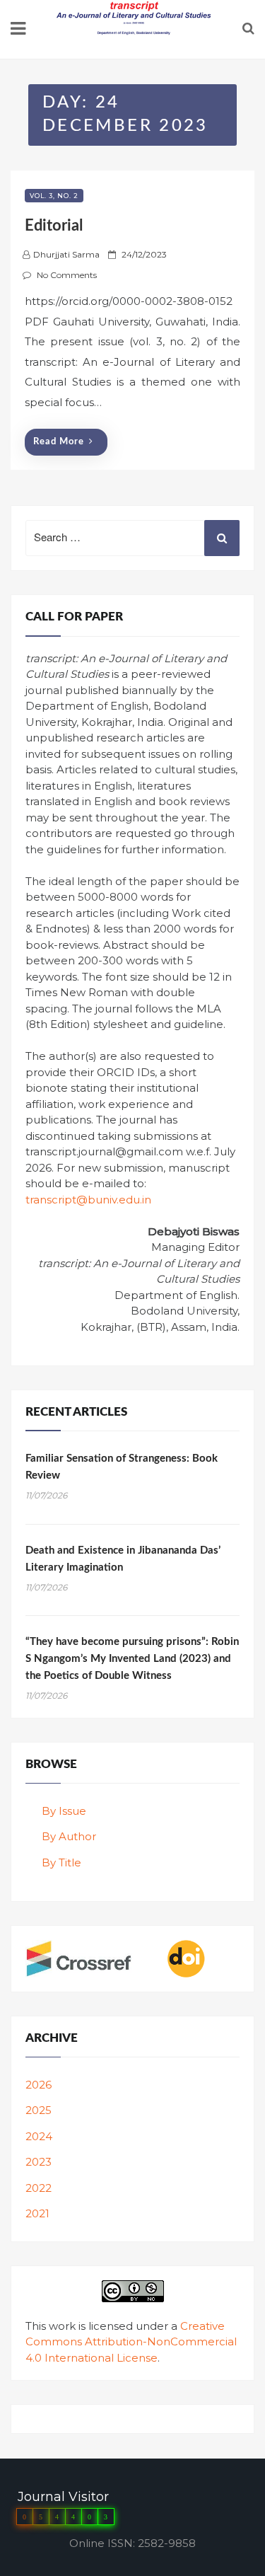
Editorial (54, 226)
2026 (39, 2085)
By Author (69, 1836)
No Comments (67, 275)
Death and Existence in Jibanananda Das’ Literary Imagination (123, 1559)
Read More (59, 442)
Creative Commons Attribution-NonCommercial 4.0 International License (131, 2342)
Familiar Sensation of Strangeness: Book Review (122, 1467)
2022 (39, 2188)
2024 (39, 2136)
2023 (39, 2162)
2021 (37, 2213)
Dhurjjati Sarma (66, 254)
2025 (39, 2110)
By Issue (64, 1811)
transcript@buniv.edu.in (88, 1200)
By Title (61, 1862)
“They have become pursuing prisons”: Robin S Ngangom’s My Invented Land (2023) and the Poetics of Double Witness (132, 1659)
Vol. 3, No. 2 (54, 196)
